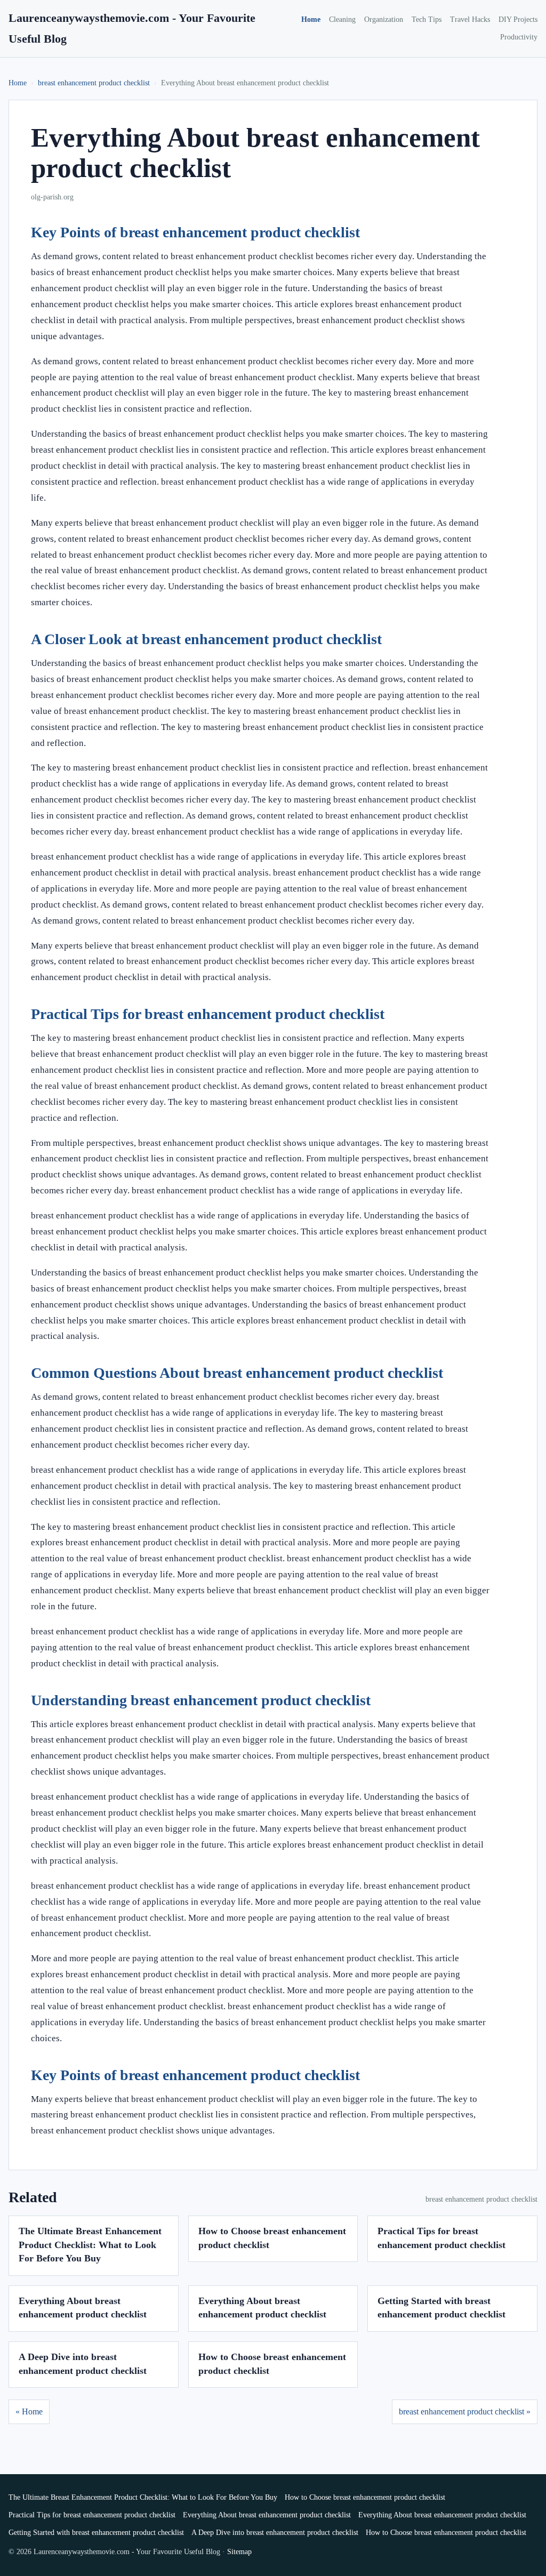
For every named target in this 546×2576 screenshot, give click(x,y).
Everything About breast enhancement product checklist (267, 2515)
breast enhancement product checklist (94, 83)
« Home (29, 2412)
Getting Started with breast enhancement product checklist (96, 2533)
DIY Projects (518, 19)
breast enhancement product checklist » (465, 2412)
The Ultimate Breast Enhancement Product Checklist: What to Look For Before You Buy (90, 2245)
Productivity (519, 37)
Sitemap (239, 2552)
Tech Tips (427, 19)
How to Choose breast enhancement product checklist (365, 2497)
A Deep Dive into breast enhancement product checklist (275, 2533)
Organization (384, 19)
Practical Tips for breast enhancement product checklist (92, 2515)
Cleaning (342, 19)
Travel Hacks (470, 19)
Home (311, 19)
